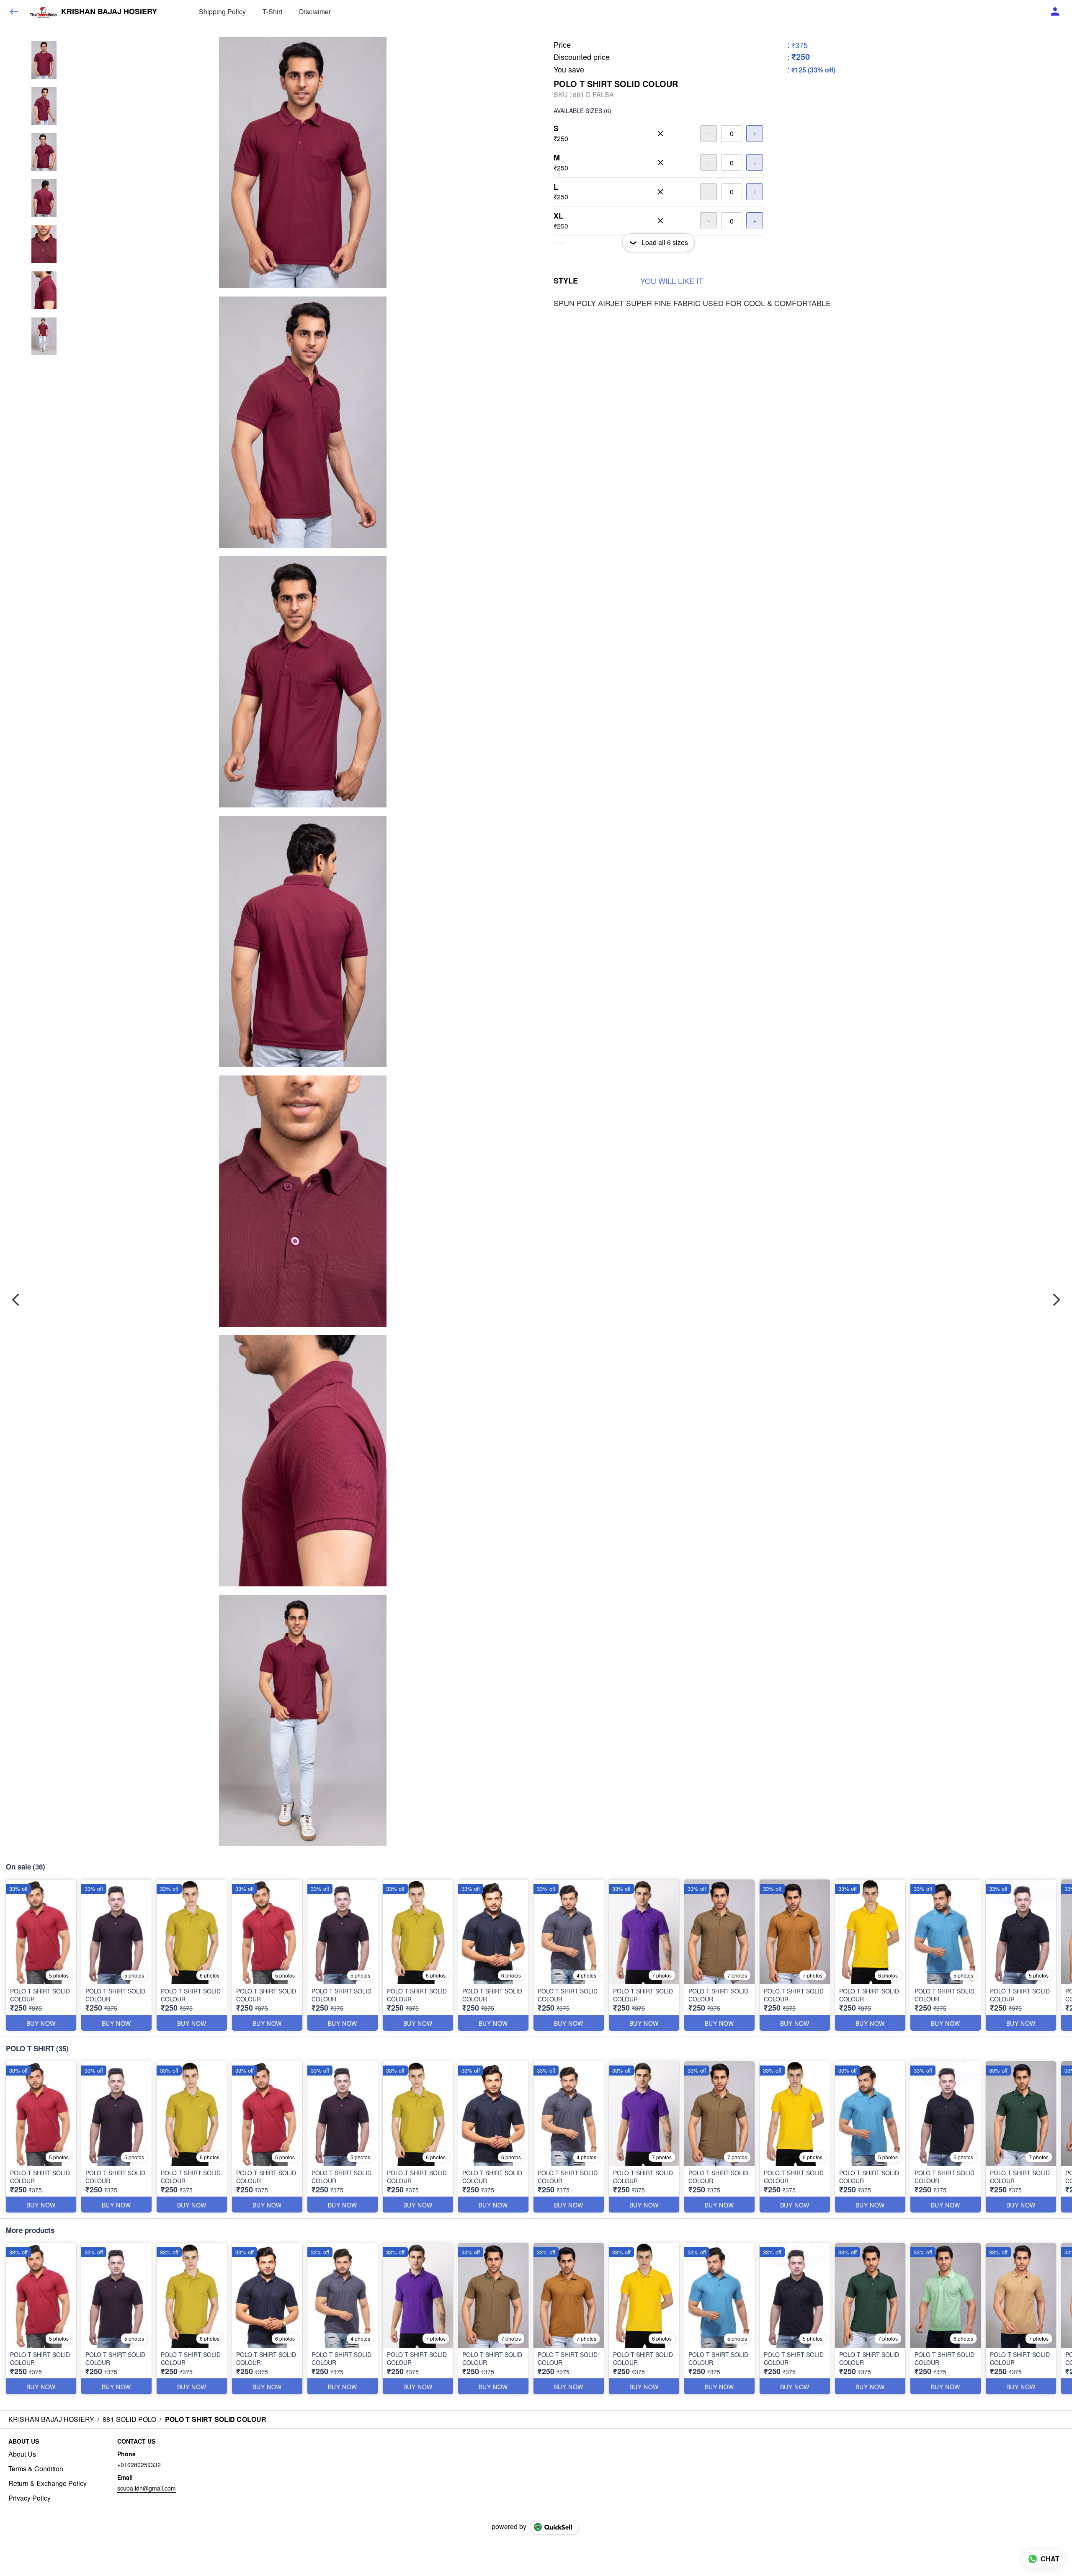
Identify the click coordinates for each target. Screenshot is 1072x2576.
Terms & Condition (36, 2469)
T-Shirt (272, 12)
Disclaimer (315, 12)
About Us (22, 2454)
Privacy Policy (30, 2498)
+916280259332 (139, 2465)
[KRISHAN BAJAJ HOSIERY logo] (43, 12)
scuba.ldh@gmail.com (147, 2488)
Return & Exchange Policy (48, 2483)
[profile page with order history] (1055, 12)
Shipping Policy (222, 12)
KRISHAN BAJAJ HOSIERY (109, 12)
